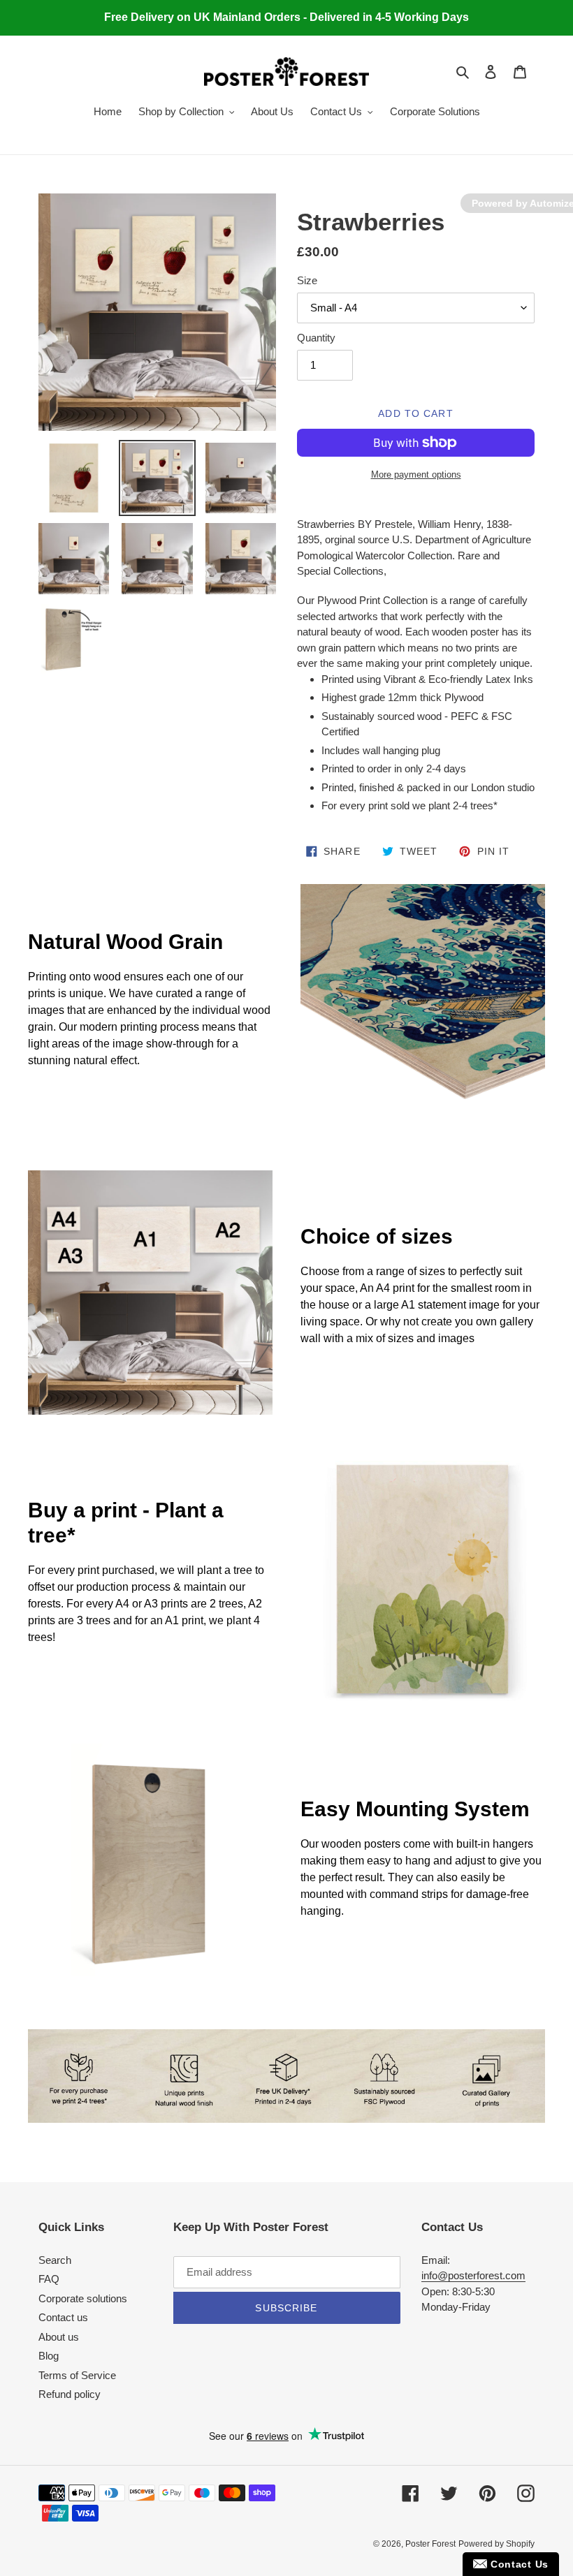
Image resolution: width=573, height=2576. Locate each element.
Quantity (316, 338)
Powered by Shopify (496, 2544)
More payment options (416, 474)
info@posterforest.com (473, 2275)
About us (59, 2337)
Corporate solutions (83, 2298)
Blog (49, 2356)
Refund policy (70, 2394)
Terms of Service (77, 2375)
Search (55, 2260)
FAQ (49, 2279)
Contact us (63, 2317)
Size (307, 280)
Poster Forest (430, 2544)
